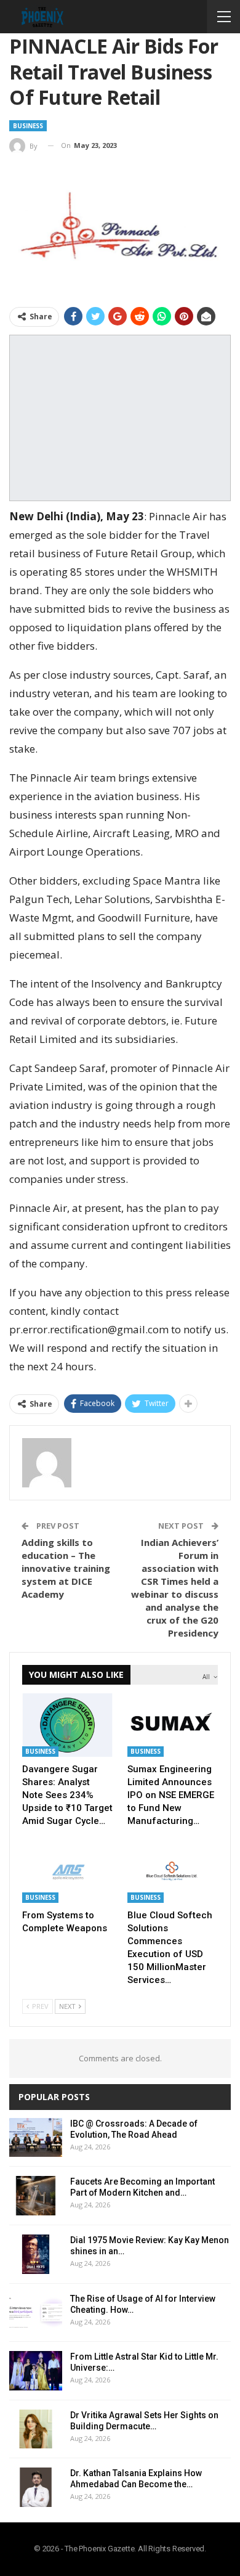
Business (28, 126)
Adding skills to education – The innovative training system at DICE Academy (66, 1568)
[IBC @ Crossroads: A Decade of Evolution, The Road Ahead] (36, 2138)
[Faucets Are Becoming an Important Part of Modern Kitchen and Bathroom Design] (36, 2196)
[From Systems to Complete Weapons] (67, 1872)
